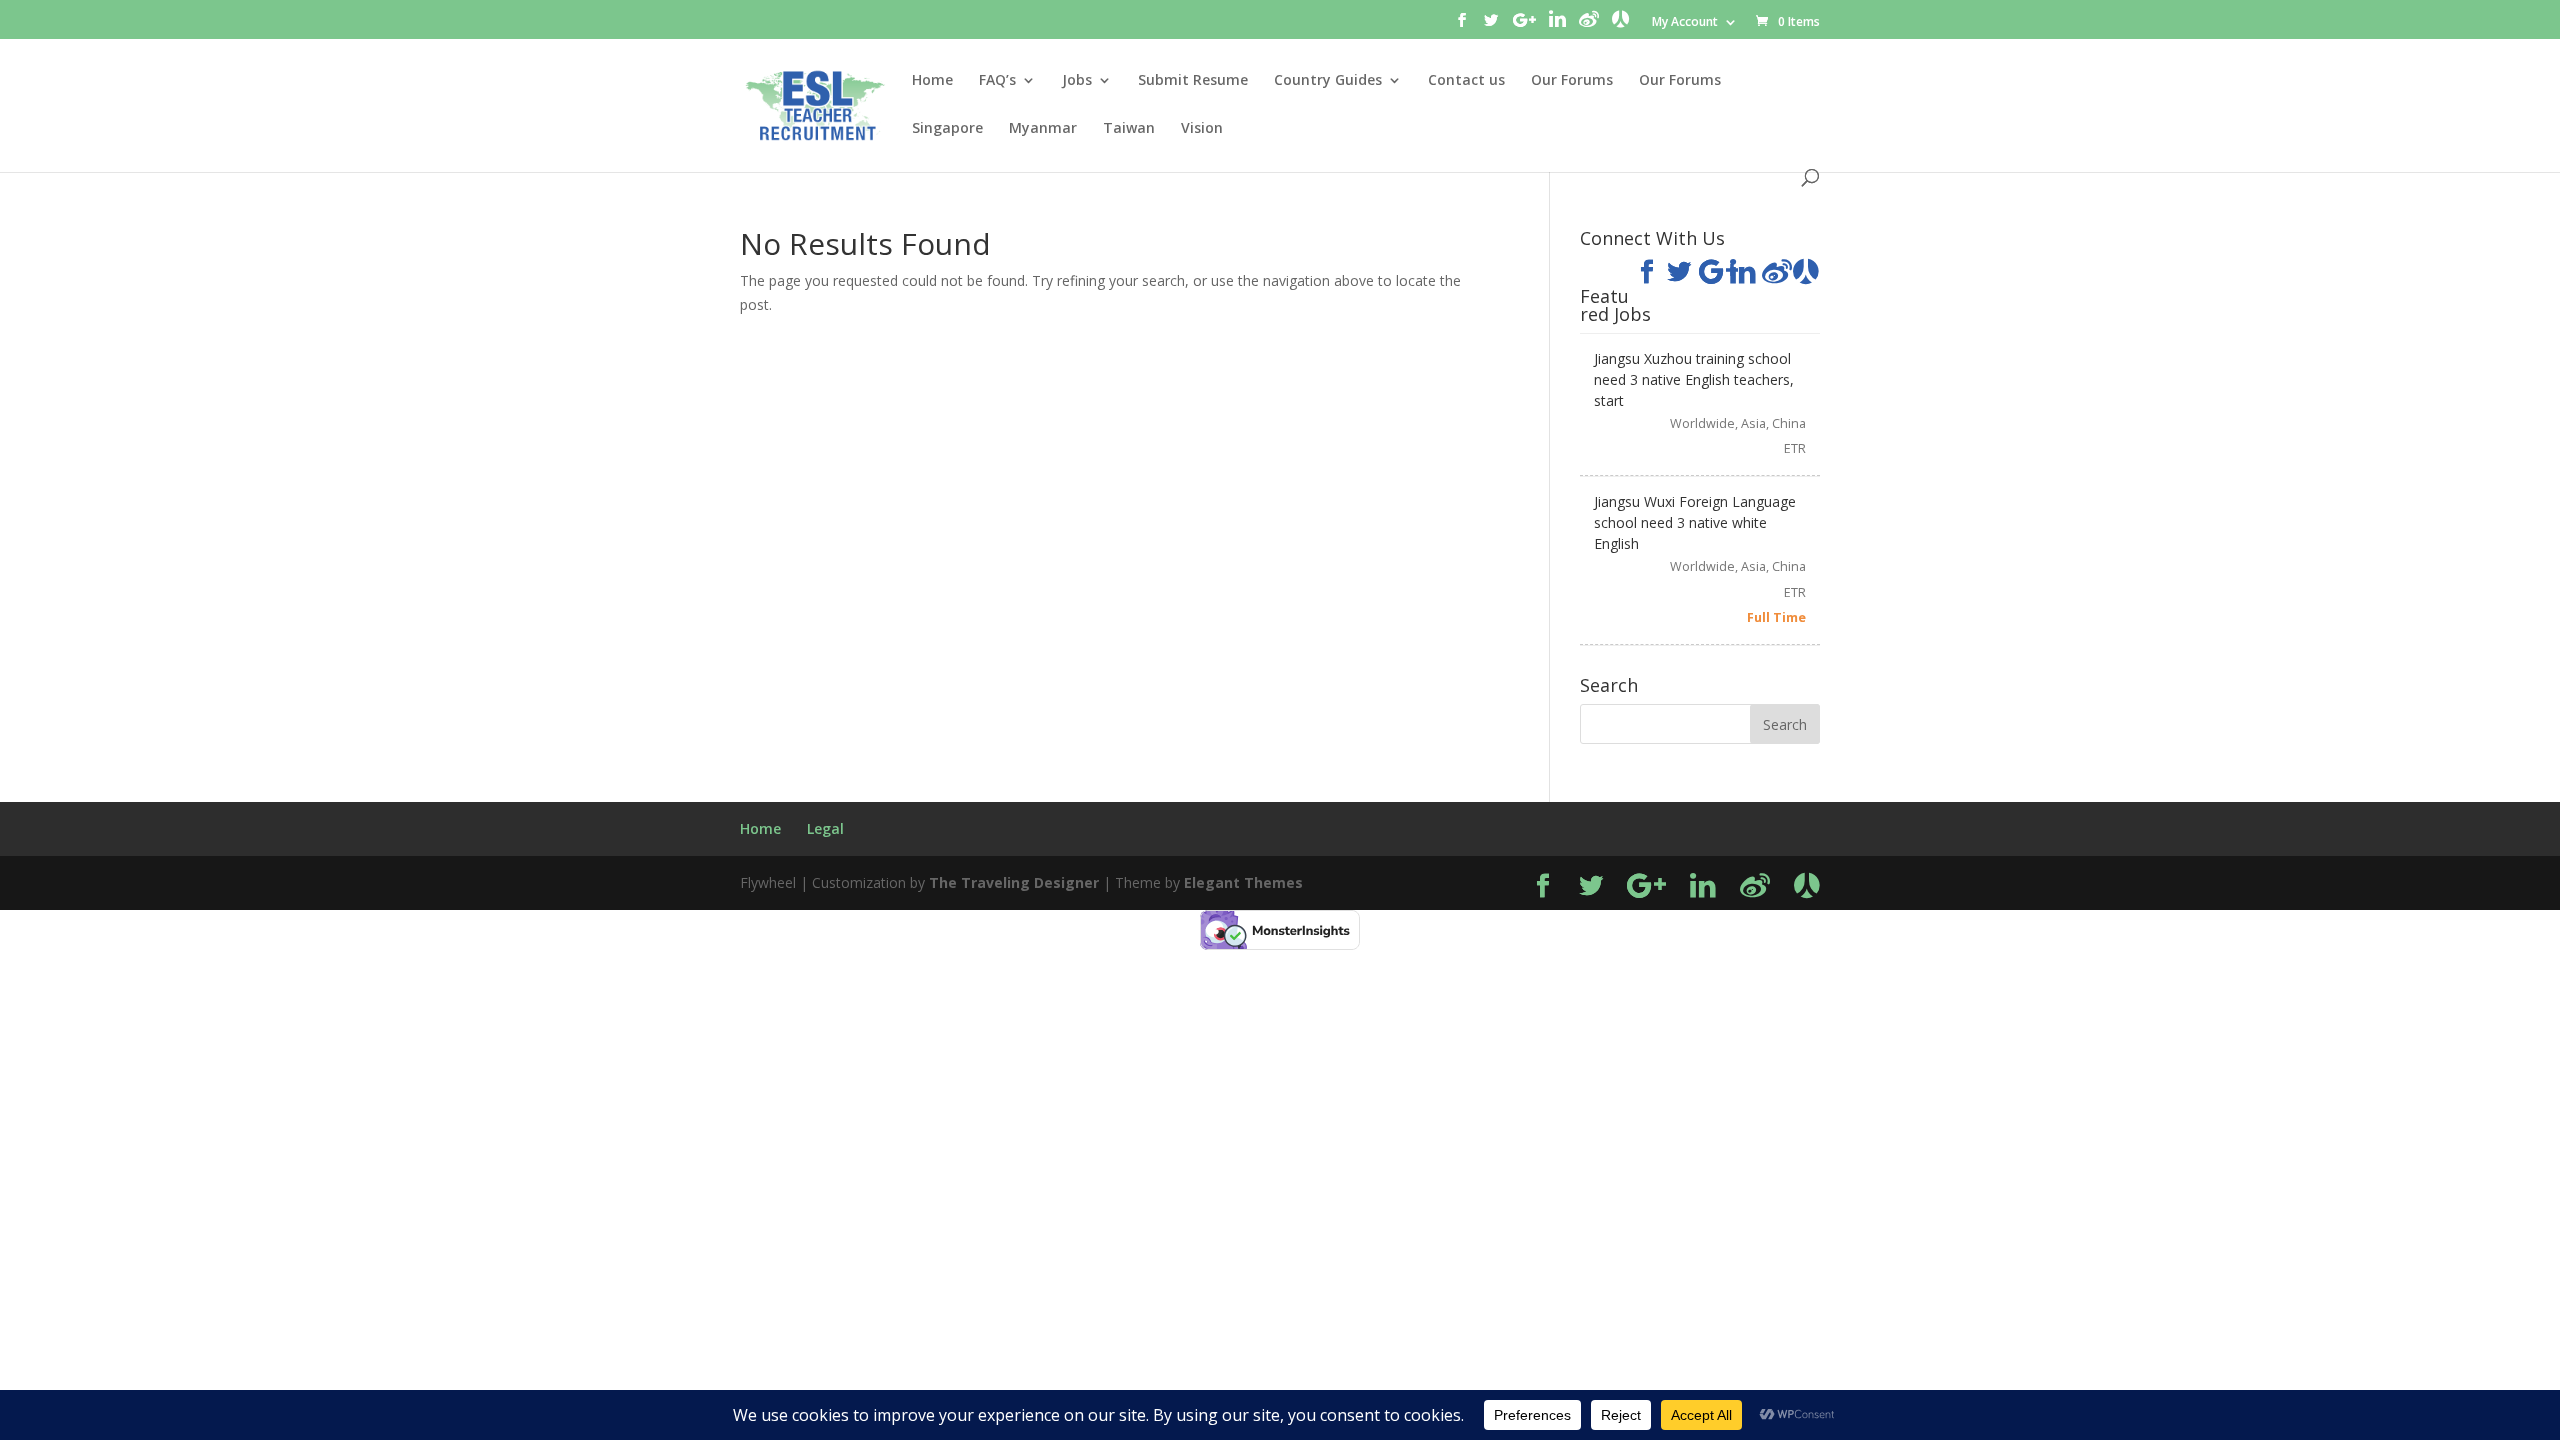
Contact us (1466, 81)
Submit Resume (1193, 81)
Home (932, 81)
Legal (825, 828)
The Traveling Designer (1014, 882)
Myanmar (1043, 129)
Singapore (947, 129)
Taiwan (1129, 129)
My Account (1685, 23)
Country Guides (1328, 81)
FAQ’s (997, 81)
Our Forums (1572, 81)
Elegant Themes (1243, 882)
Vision (1202, 129)
